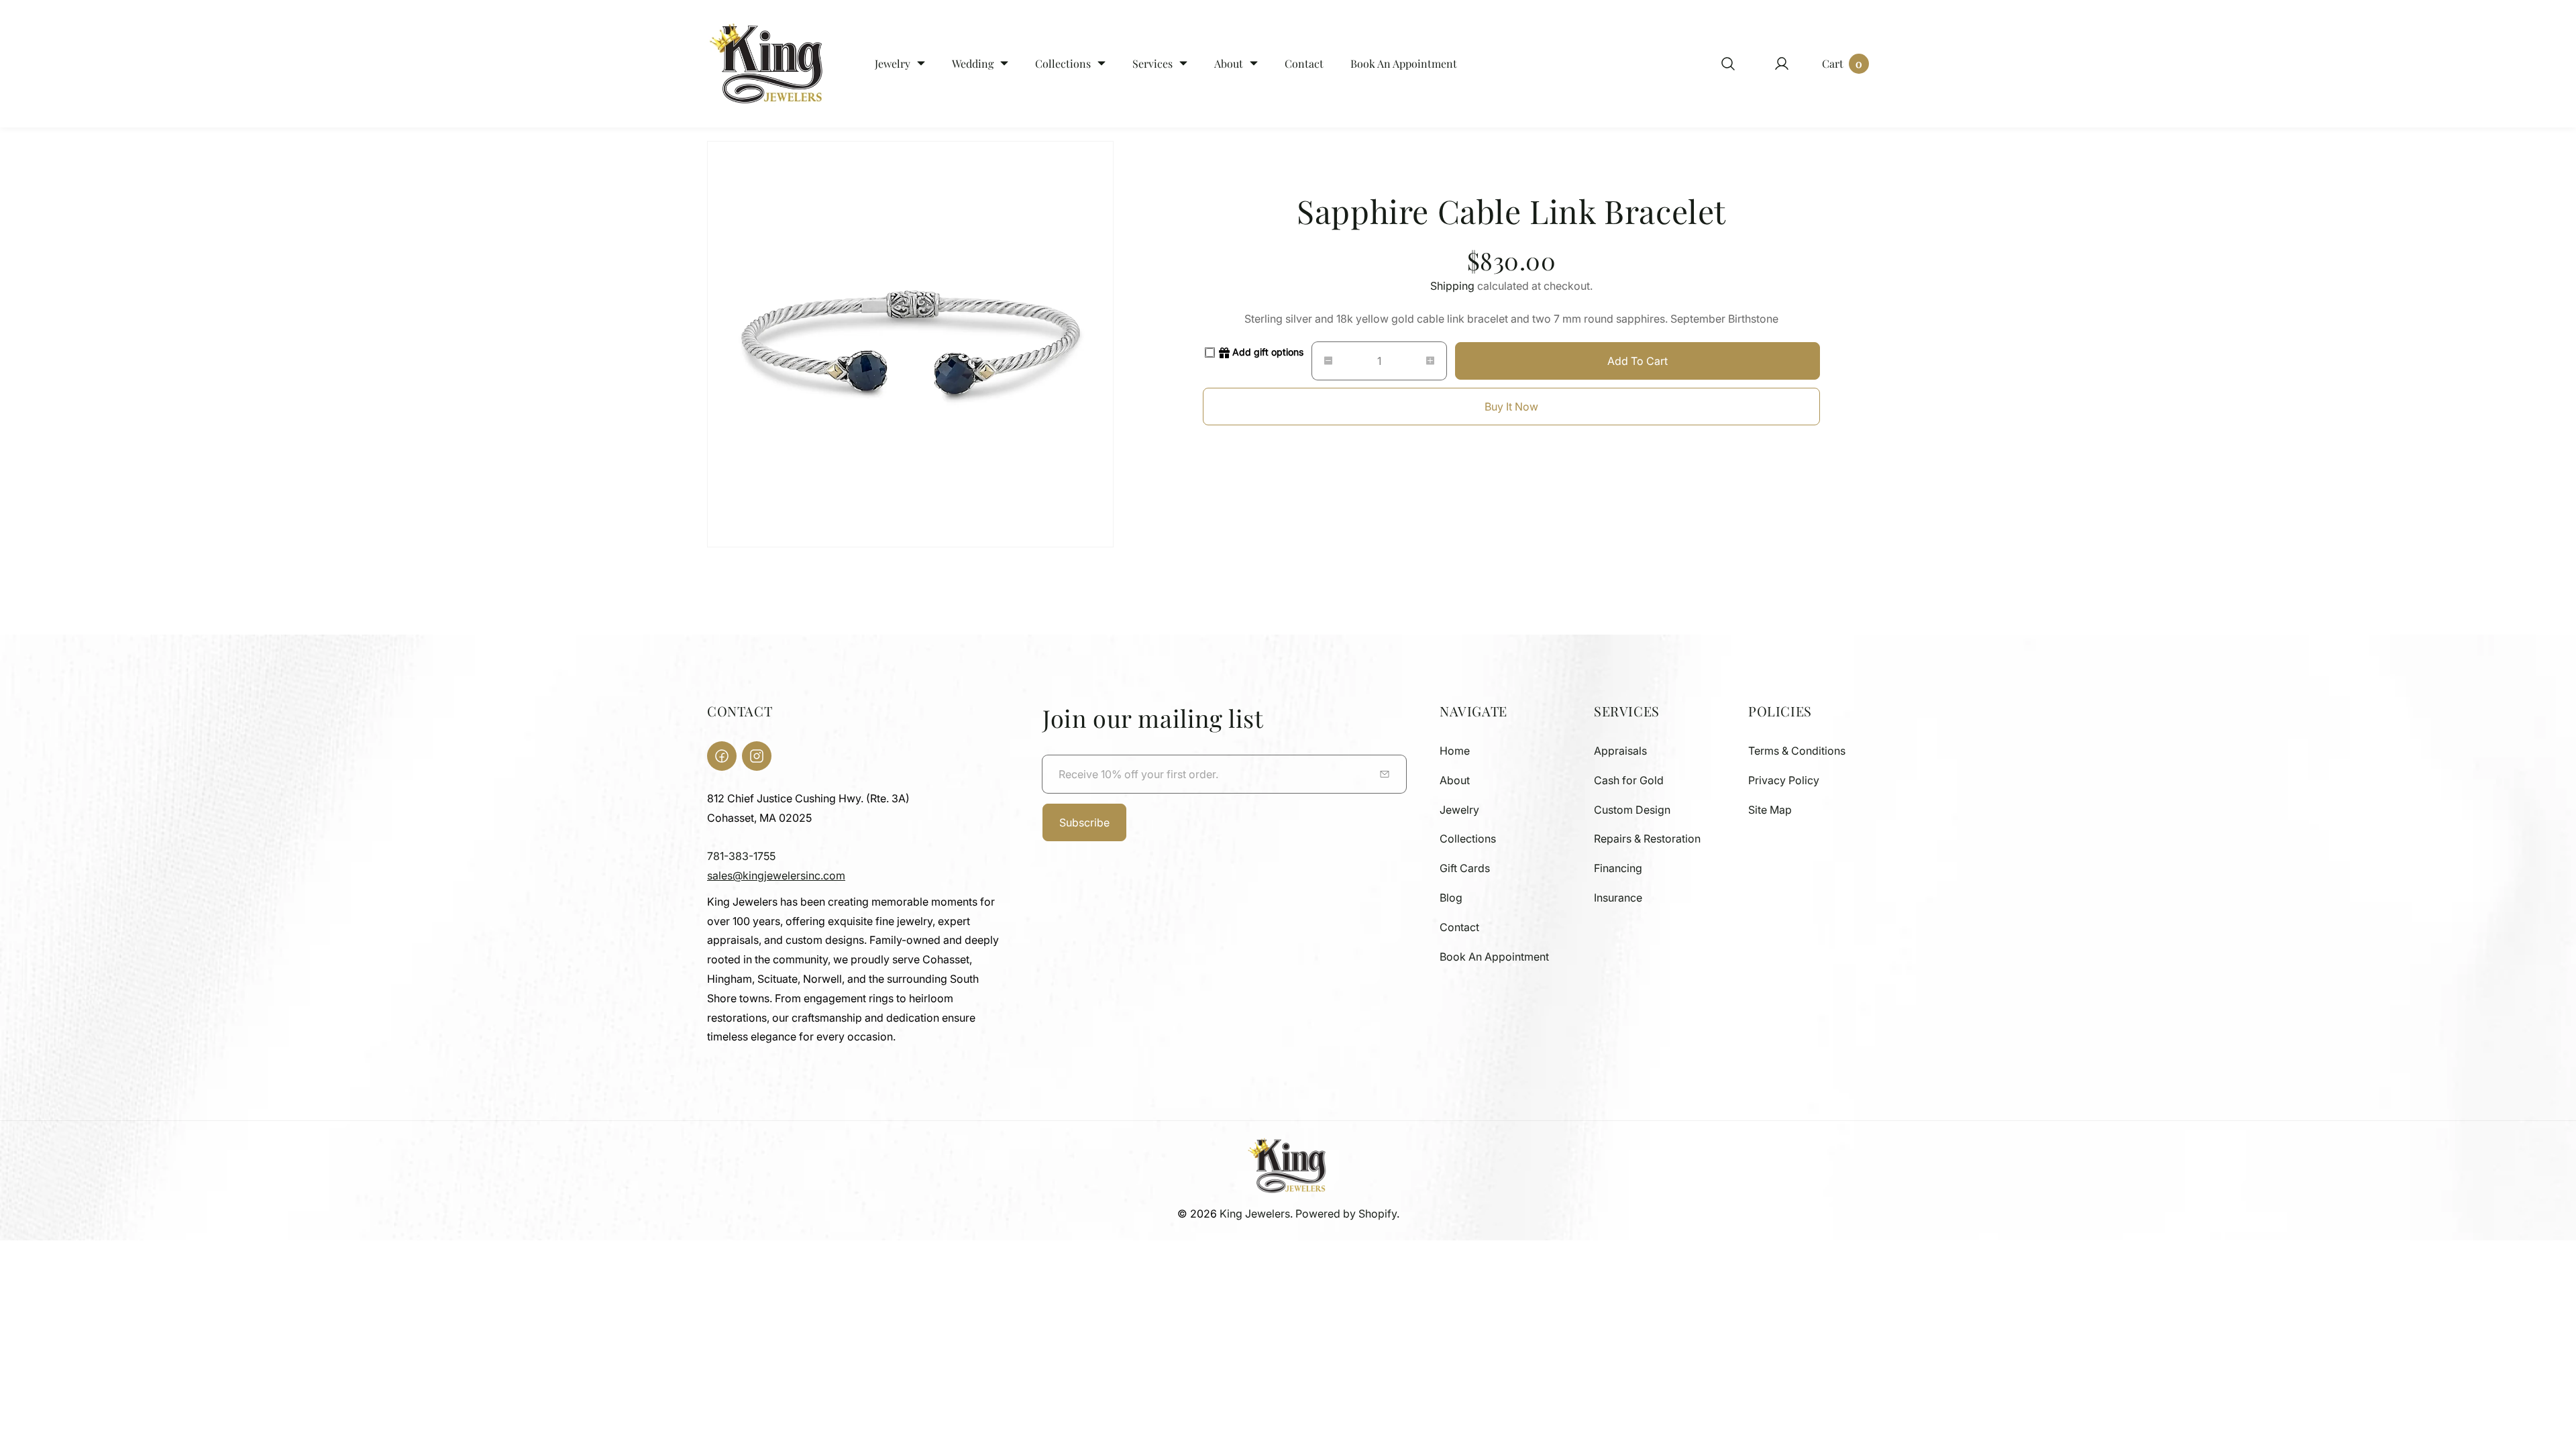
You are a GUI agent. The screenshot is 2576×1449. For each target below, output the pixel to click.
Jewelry (1459, 810)
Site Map (1770, 810)
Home (1455, 751)
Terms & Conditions (1797, 751)
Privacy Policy (1784, 780)
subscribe (1084, 822)
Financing (1618, 868)
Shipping (1452, 286)
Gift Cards (1465, 868)
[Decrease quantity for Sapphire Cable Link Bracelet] (1322, 361)
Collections (1468, 839)
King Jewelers (1255, 1214)
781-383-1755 (741, 856)
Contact (1459, 927)
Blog (1451, 898)
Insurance (1618, 898)
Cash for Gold (1629, 780)
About (1455, 780)
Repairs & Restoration (1647, 839)
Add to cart (1638, 361)
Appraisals (1620, 751)
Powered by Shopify (1346, 1214)
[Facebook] (722, 756)
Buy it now (1511, 407)
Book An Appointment (1494, 957)
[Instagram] (757, 756)
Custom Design (1632, 810)
